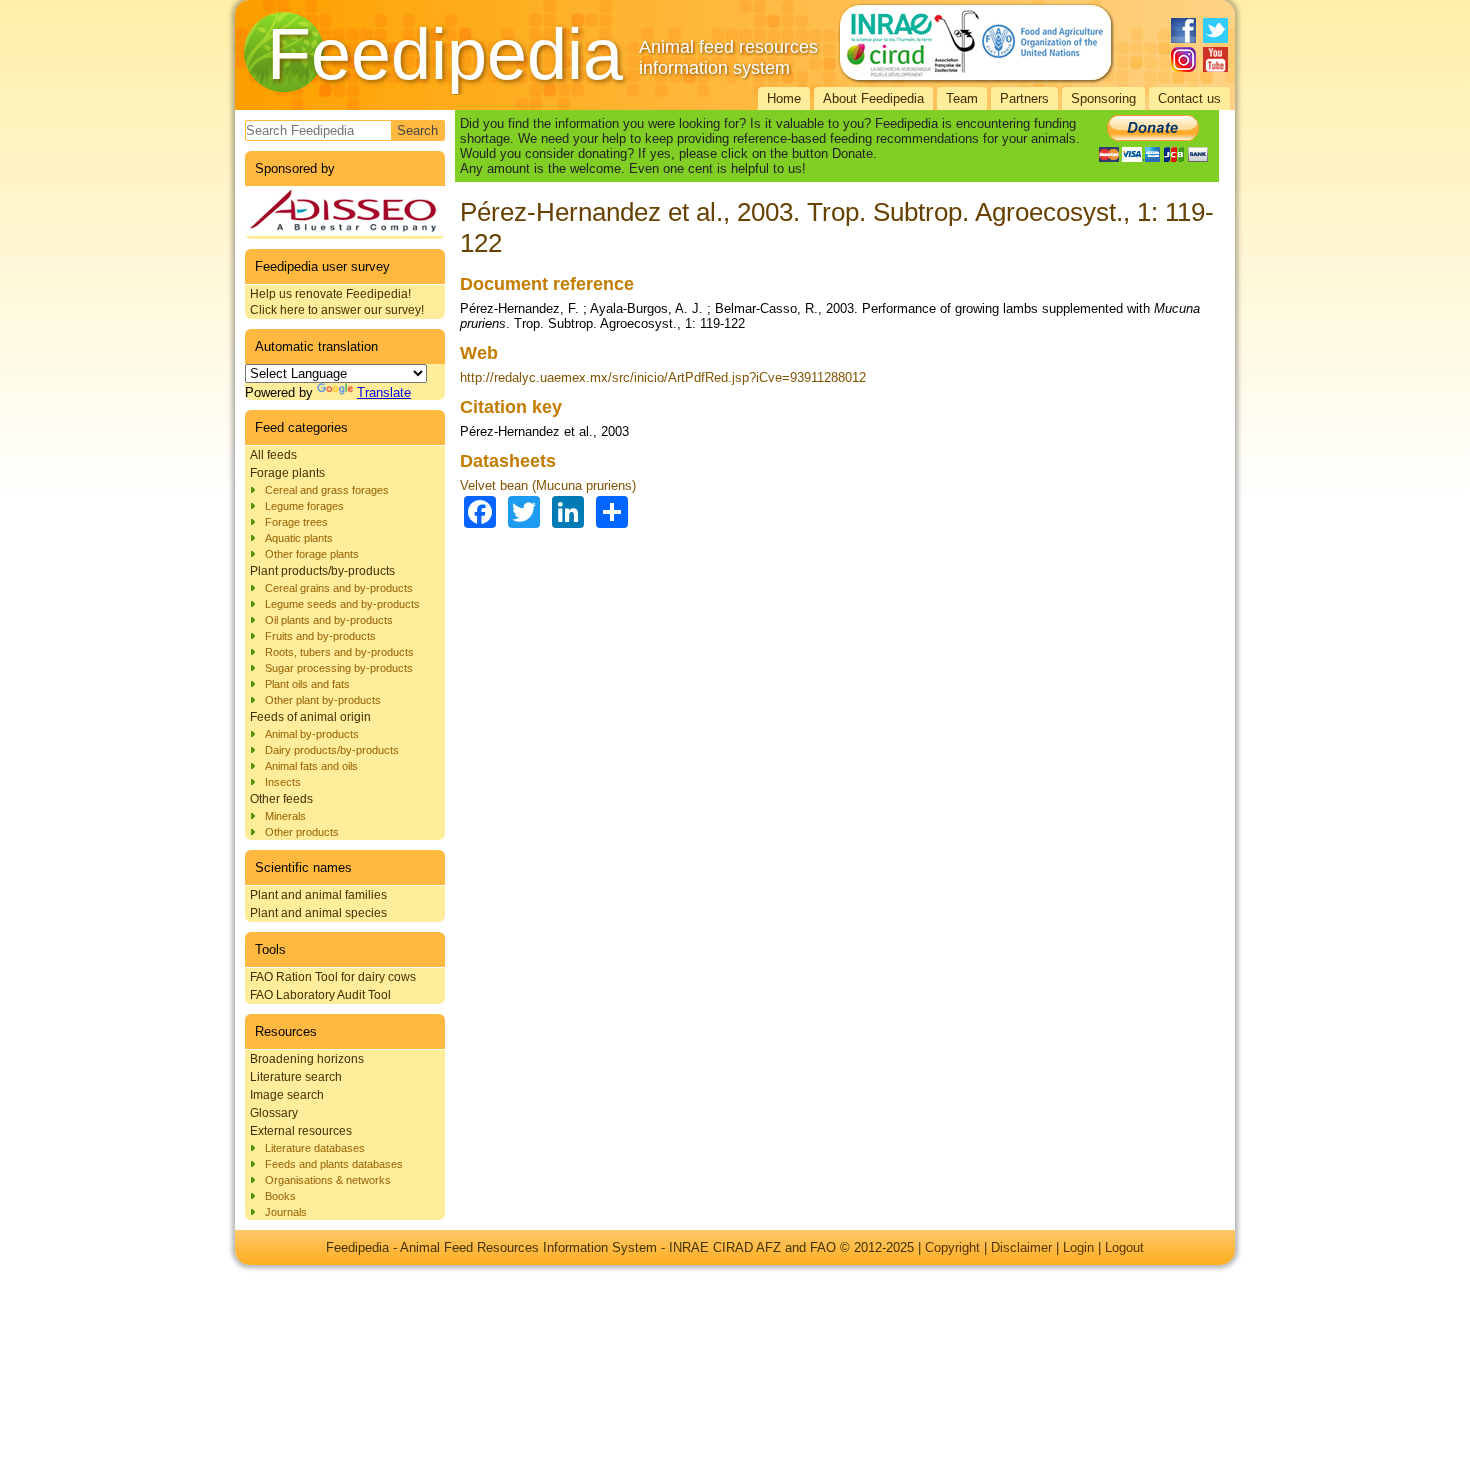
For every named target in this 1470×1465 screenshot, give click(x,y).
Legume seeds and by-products (342, 604)
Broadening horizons (307, 1059)
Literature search (296, 1077)
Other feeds (281, 799)
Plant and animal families (318, 895)
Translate (384, 392)
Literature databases (315, 1148)
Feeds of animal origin (310, 717)
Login (1078, 1247)
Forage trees (296, 522)
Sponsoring (1103, 98)
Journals (286, 1212)
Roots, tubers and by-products (339, 652)
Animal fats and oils (311, 766)
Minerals (285, 816)
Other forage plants (312, 554)
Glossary (274, 1113)
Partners (1024, 98)
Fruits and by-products (320, 636)
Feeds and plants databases (334, 1164)
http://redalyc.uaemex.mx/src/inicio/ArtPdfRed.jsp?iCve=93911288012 (663, 377)
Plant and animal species (318, 913)
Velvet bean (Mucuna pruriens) (548, 485)
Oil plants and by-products (329, 620)
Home (784, 98)
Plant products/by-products (322, 571)
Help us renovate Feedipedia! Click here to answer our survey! (337, 302)
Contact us (1189, 98)
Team (962, 98)
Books (280, 1196)
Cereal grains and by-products (339, 588)
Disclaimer (1021, 1247)
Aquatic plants (299, 538)
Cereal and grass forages (327, 490)
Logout (1124, 1247)
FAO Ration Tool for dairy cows (333, 977)
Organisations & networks (328, 1180)
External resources (301, 1131)
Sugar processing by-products (339, 668)
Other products (302, 832)
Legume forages (304, 506)
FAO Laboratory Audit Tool (320, 995)
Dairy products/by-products (332, 750)
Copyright (952, 1247)
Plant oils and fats (307, 684)
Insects (283, 782)
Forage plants (287, 473)
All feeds (273, 455)
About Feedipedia (873, 98)
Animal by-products (312, 734)
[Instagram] (1183, 59)
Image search (287, 1095)
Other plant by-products (323, 700)
